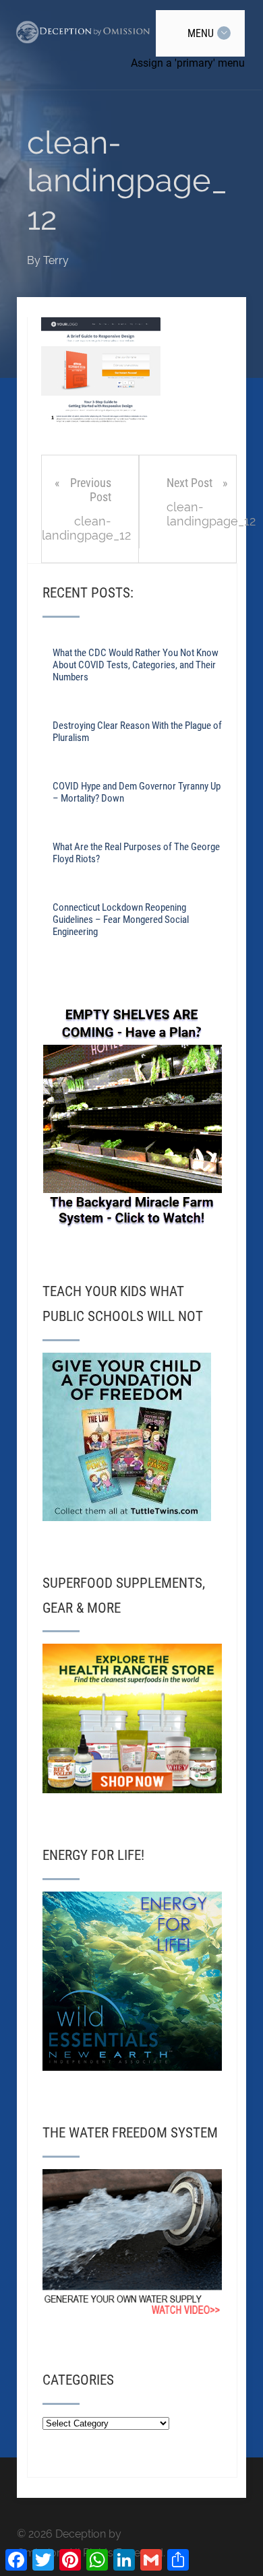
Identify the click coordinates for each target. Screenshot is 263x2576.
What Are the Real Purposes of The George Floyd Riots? (136, 853)
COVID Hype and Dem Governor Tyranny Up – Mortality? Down (137, 792)
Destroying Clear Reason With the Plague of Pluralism (137, 732)
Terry (56, 260)
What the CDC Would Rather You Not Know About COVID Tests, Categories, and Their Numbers (136, 665)
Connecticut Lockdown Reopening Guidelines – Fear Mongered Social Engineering (121, 920)
